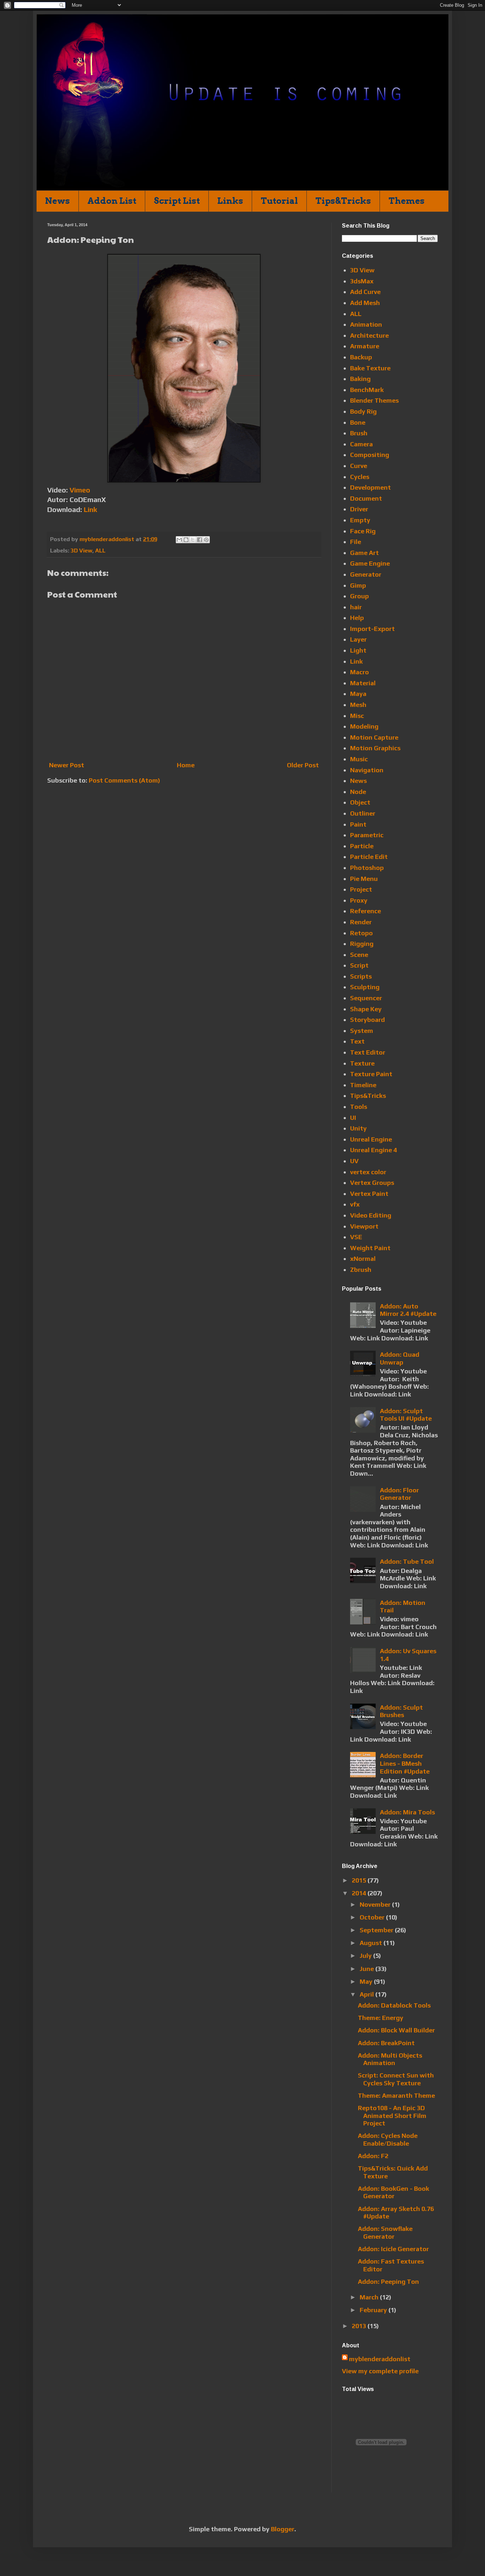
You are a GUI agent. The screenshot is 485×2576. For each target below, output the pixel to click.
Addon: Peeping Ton (388, 2281)
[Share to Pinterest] (206, 540)
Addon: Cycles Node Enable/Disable (388, 2139)
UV (354, 1161)
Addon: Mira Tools (407, 1812)
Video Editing (371, 1215)
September (377, 1930)
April (367, 1994)
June (367, 1969)
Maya (358, 694)
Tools (359, 1107)
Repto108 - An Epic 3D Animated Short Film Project (392, 2115)
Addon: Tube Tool (407, 1561)
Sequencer (366, 998)
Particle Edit (369, 857)
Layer (358, 639)
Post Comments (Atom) (124, 780)
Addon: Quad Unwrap (400, 1358)
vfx (355, 1204)
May (367, 1981)
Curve (359, 466)
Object (360, 802)
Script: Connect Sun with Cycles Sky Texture (396, 2079)
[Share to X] (193, 540)
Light (358, 650)
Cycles (360, 477)
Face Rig (363, 531)
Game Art (364, 553)
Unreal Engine (371, 1139)
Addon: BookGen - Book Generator (394, 2192)
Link (90, 509)
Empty (360, 520)
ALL (100, 551)
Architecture (369, 335)
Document (366, 498)
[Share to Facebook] (200, 540)
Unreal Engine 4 (374, 1150)
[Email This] (179, 540)
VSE (356, 1237)
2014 (360, 1893)
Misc (357, 716)
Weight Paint (370, 1248)
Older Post (303, 765)
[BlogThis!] (186, 540)
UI (353, 1118)
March (370, 2297)
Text (357, 1041)
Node (358, 792)
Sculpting (365, 987)
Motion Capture (374, 737)
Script (359, 965)
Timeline (363, 1085)
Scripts (361, 976)
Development (370, 487)
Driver (359, 509)
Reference (366, 911)
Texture (362, 1063)
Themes (407, 201)
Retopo (361, 933)
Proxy (359, 900)
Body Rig (363, 411)
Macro (359, 672)
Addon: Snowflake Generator (385, 2232)
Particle (362, 846)
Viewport (364, 1226)
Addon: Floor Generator (399, 1494)
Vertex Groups (372, 1183)
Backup (361, 357)
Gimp (358, 585)
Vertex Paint (369, 1194)
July (366, 1956)
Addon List (112, 201)
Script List (177, 201)
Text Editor (368, 1052)
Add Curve (365, 292)
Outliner (363, 813)
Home (186, 765)
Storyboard (367, 1020)
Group (359, 596)
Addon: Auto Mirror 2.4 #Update (408, 1310)
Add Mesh (365, 303)
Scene (359, 955)
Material (363, 683)
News (58, 201)
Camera (361, 444)
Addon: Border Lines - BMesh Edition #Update (405, 1763)
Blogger (283, 2529)
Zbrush (361, 1270)
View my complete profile (380, 2371)
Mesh (358, 705)
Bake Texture (370, 368)
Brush (359, 433)
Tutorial (279, 201)
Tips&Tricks (343, 201)
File (356, 542)
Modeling (364, 726)
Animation (366, 324)
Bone (358, 422)
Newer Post (67, 765)
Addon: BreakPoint (386, 2043)
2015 (360, 1880)
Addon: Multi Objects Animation (390, 2059)
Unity (358, 1128)
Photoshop (367, 868)
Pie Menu (364, 879)
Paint (358, 824)
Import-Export (372, 629)
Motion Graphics (375, 748)
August (372, 1943)
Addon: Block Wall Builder (396, 2030)
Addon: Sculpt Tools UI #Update (406, 1415)
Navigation (367, 770)
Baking (360, 379)
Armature (365, 346)
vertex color (368, 1172)
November (376, 1904)
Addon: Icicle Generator (393, 2249)
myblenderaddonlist (380, 2359)
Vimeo (80, 490)
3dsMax (362, 281)
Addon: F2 (373, 2156)
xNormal (363, 1259)
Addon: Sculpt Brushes (401, 1711)
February (374, 2310)
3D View (81, 551)
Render (361, 922)
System (362, 1031)
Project (361, 889)
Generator (366, 574)
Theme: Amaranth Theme (396, 2095)
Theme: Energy (381, 2018)
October (373, 1917)
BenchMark (367, 390)
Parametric (367, 835)
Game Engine (370, 563)
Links (230, 201)
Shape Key (366, 1009)
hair (356, 607)
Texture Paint (371, 1074)
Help (357, 618)
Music (359, 759)
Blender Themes (374, 400)
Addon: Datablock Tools (394, 2005)
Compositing (370, 455)
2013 (360, 2326)
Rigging (362, 944)
